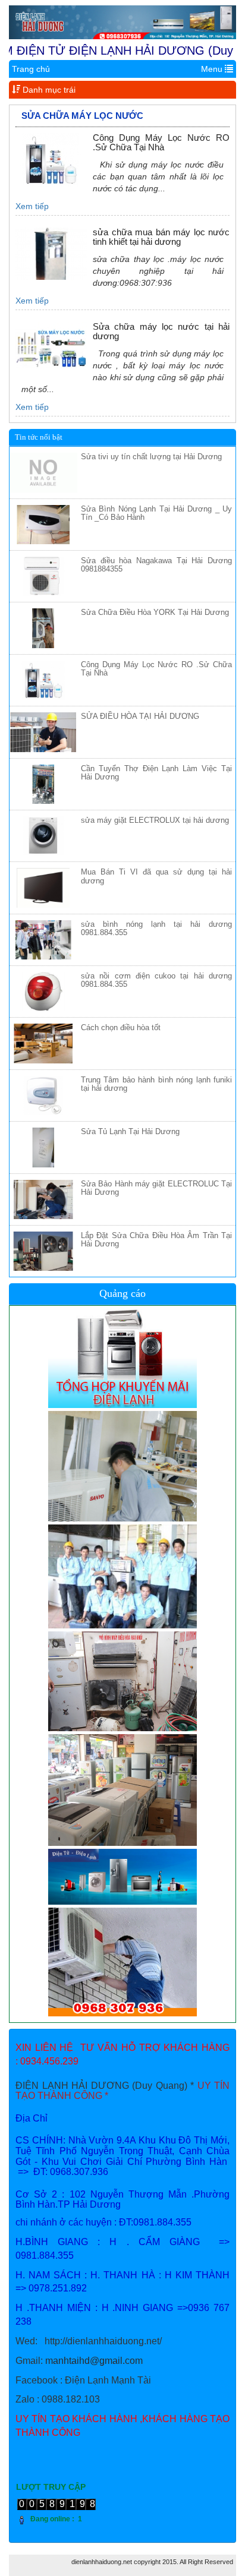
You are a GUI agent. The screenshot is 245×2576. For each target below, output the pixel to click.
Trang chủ (31, 69)
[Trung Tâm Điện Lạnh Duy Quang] (122, 22)
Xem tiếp (32, 206)
